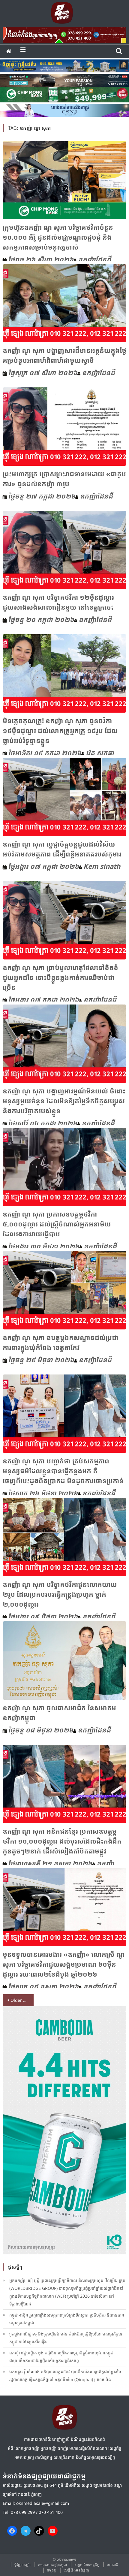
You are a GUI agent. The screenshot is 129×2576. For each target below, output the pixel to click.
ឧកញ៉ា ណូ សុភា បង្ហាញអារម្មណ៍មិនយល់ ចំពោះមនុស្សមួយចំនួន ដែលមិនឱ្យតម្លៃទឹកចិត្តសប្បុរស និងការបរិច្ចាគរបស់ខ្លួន (64, 1101)
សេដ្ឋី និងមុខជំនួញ (76, 2570)
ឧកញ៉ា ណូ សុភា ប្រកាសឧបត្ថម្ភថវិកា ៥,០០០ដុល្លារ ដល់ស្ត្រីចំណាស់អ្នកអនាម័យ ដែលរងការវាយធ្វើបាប (57, 1224)
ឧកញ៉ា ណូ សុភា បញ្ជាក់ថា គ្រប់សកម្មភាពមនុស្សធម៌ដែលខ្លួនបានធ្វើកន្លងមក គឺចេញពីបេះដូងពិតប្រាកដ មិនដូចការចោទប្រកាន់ (63, 1471)
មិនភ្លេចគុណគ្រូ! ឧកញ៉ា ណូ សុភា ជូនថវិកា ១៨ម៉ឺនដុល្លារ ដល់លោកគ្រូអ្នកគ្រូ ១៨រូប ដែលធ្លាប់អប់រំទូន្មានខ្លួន (60, 730)
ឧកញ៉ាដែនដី (94, 259)
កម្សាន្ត (51, 2570)
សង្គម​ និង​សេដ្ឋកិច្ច (87, 2565)
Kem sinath (102, 866)
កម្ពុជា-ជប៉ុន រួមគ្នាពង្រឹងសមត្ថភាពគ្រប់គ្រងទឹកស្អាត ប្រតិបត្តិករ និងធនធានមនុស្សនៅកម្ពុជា (67, 2319)
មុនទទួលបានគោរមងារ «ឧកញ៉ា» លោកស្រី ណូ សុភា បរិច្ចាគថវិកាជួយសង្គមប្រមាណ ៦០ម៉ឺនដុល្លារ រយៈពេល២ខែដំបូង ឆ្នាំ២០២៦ (64, 1964)
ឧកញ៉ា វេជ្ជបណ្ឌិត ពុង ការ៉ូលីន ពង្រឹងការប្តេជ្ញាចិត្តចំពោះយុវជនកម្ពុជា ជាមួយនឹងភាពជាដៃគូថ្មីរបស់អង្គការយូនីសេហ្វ (62, 2357)
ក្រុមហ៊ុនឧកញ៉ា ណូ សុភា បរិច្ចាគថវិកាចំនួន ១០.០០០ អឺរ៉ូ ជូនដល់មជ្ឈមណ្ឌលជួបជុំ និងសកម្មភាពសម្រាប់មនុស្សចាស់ (58, 237)
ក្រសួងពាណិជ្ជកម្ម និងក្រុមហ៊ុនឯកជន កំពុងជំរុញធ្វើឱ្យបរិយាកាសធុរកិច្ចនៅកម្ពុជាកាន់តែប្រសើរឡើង (66, 2338)
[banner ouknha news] (65, 34)
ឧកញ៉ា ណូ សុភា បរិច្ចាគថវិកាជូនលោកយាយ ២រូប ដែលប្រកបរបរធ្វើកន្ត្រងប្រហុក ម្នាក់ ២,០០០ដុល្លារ (60, 1594)
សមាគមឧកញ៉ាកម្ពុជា (52, 2565)
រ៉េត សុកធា (100, 753)
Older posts (22, 2000)
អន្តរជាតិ (112, 2565)
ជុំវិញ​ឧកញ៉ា (22, 2565)
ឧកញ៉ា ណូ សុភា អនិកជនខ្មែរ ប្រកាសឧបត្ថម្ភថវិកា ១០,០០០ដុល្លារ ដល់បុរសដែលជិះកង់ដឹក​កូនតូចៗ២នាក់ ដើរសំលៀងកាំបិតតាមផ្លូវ (62, 1841)
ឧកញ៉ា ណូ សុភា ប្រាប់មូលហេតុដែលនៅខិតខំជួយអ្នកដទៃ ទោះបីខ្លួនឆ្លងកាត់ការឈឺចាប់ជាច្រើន (60, 977)
